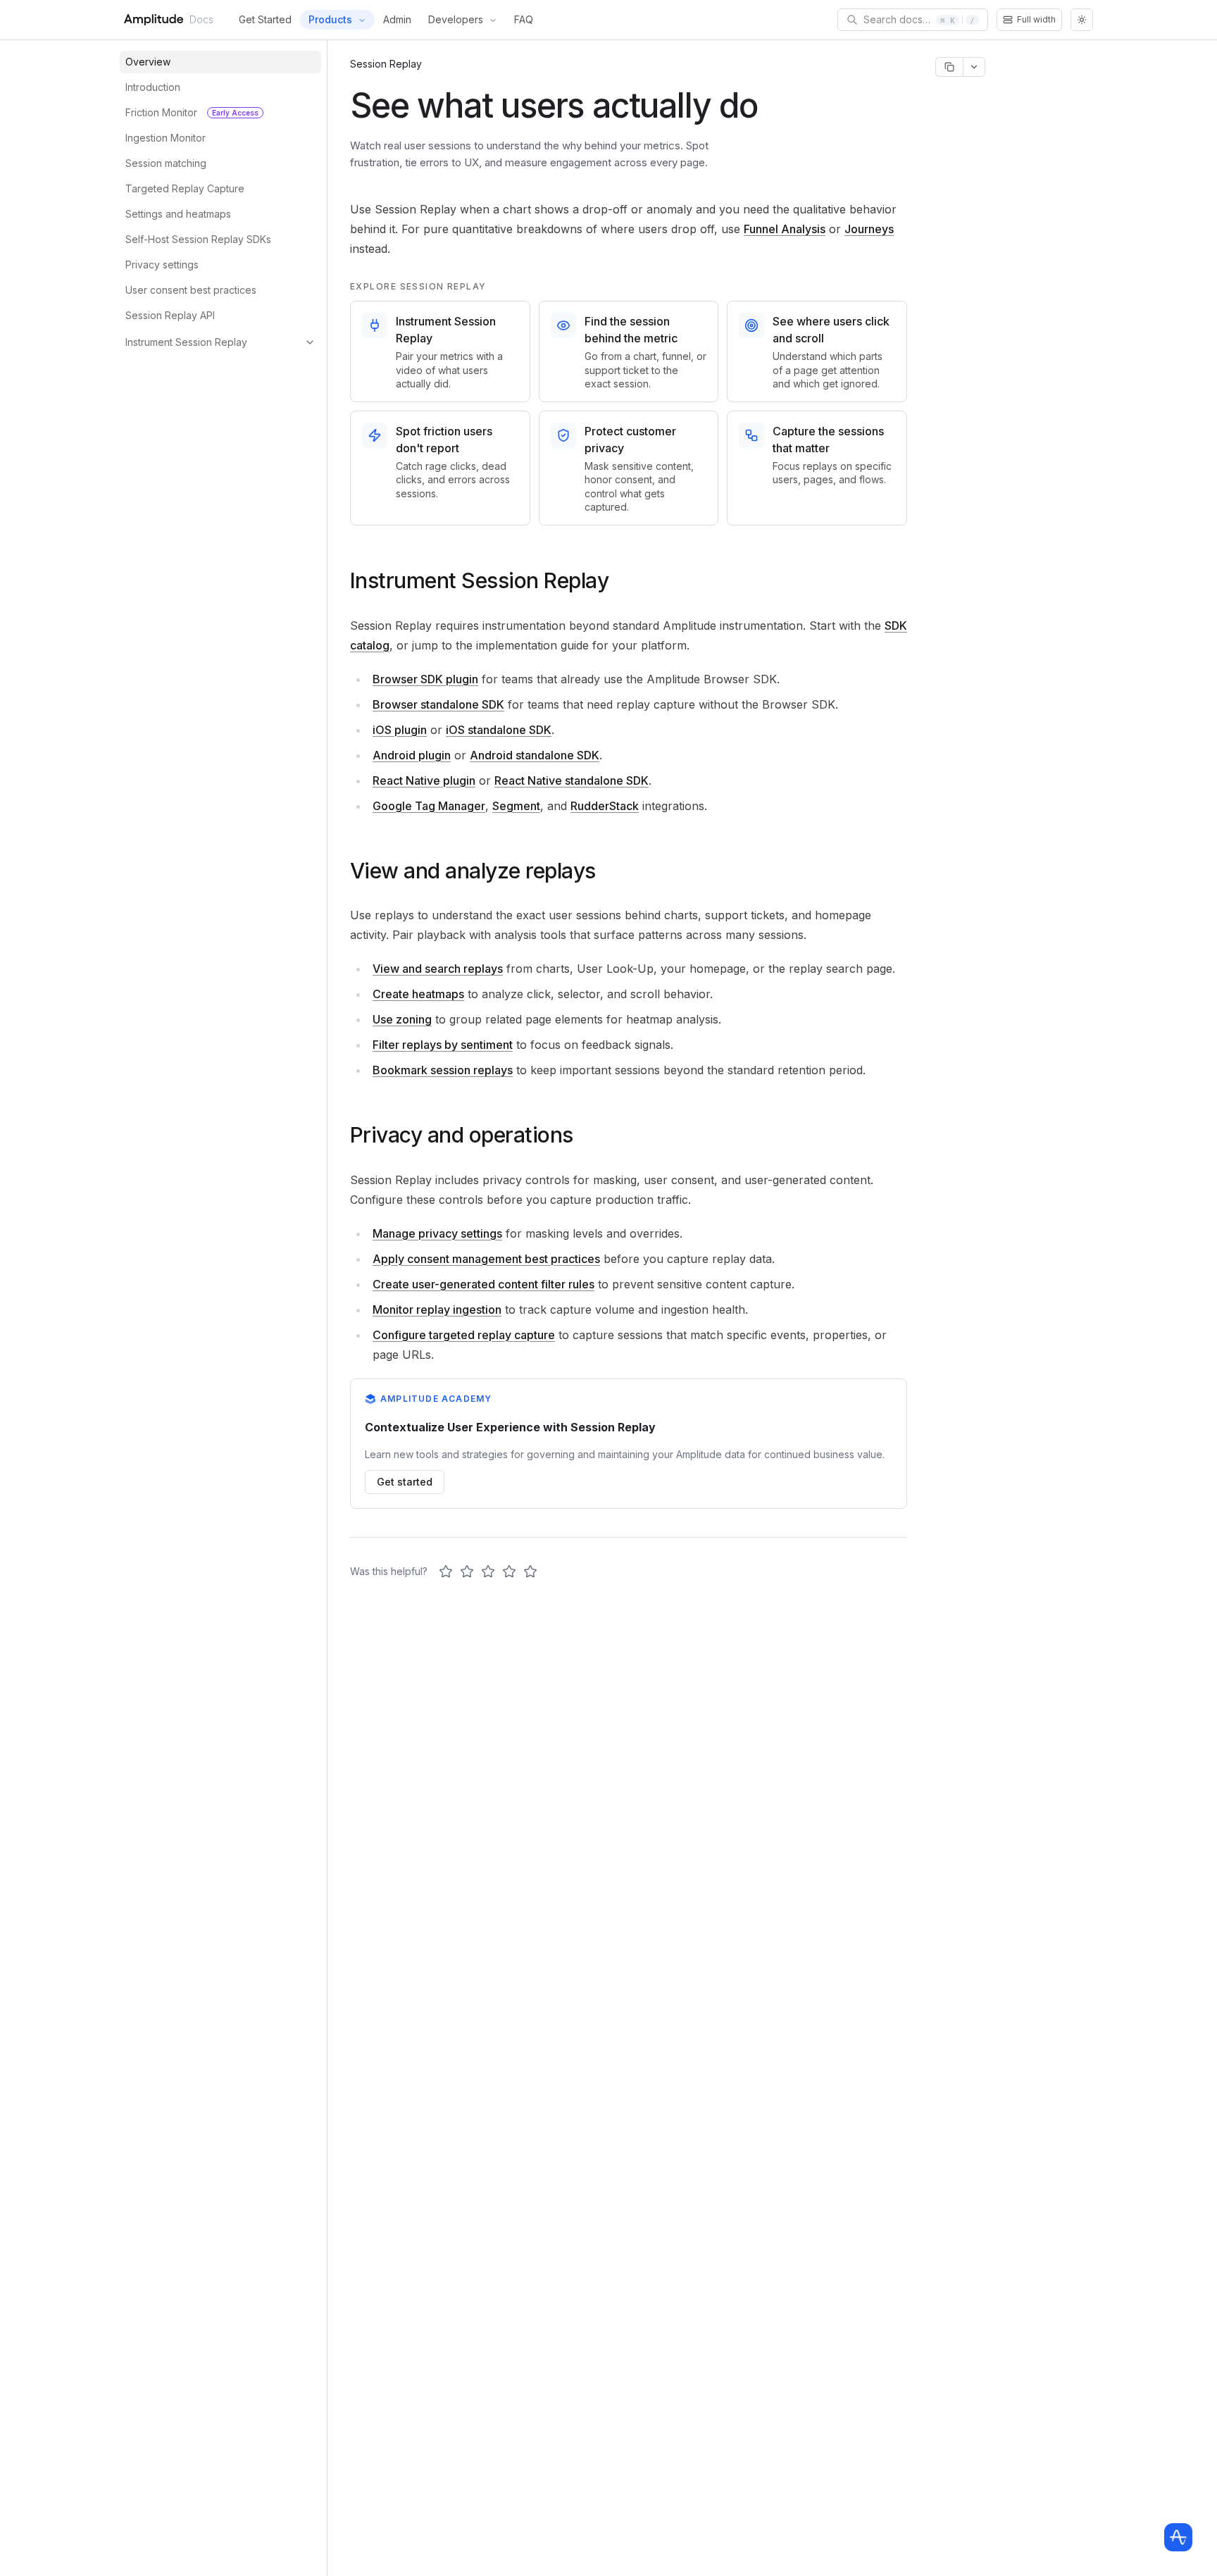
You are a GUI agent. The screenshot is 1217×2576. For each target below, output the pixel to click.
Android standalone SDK (535, 755)
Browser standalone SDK (438, 704)
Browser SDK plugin (425, 679)
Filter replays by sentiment (443, 1045)
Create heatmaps (418, 994)
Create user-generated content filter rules (483, 1284)
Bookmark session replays (443, 1070)
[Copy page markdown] (949, 67)
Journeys (869, 229)
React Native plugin (424, 780)
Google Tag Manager (429, 806)
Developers (456, 19)
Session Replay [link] (386, 64)
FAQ (524, 19)
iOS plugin (400, 730)
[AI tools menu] (974, 67)
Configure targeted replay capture (464, 1335)
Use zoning (402, 1019)
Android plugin (412, 755)
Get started (405, 1482)
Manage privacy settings (437, 1233)
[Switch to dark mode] (1082, 20)
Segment (516, 806)
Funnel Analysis (785, 229)
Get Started (265, 19)
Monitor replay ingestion (437, 1309)
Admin (397, 19)
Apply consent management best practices (486, 1259)
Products (330, 19)
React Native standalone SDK (572, 780)
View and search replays (438, 969)
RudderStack (605, 806)
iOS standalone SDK (499, 730)
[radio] (446, 1572)
